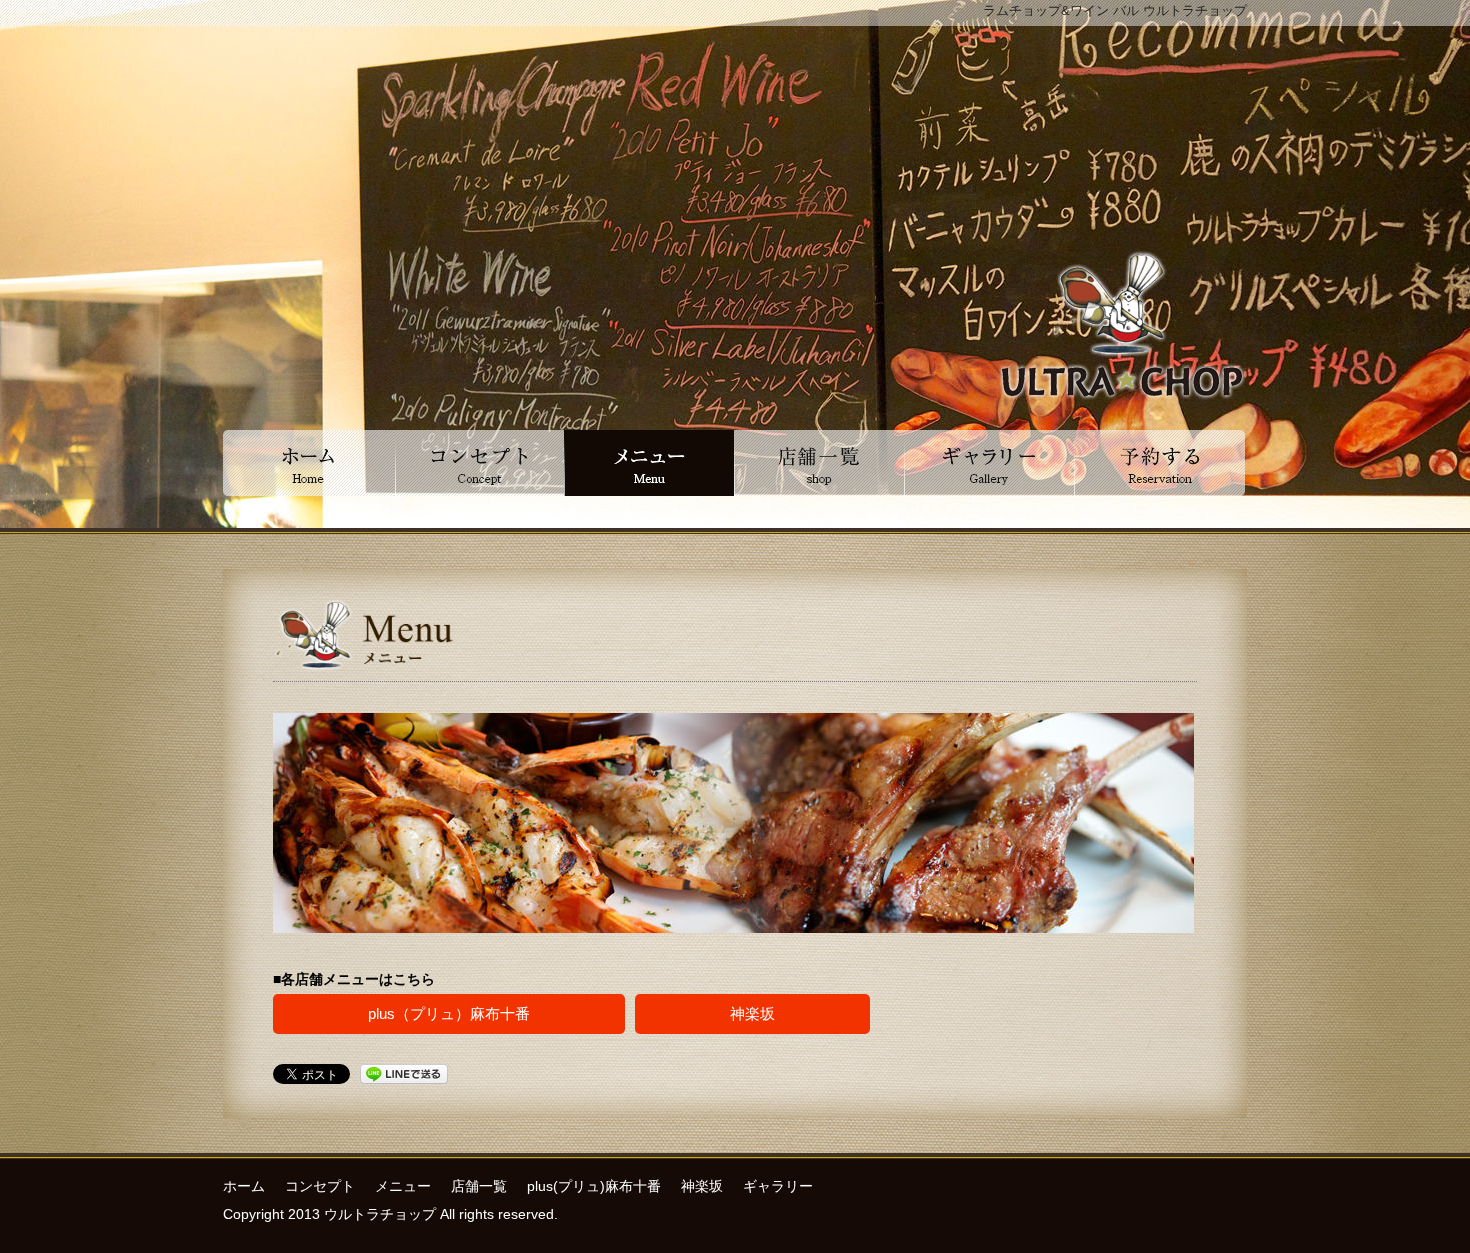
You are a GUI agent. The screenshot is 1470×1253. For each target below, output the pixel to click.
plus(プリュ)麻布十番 (594, 1186)
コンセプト (320, 1186)
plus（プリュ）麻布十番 (449, 1013)
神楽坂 (752, 1013)
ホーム (244, 1186)
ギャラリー (778, 1186)
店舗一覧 (479, 1186)
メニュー (403, 1186)
